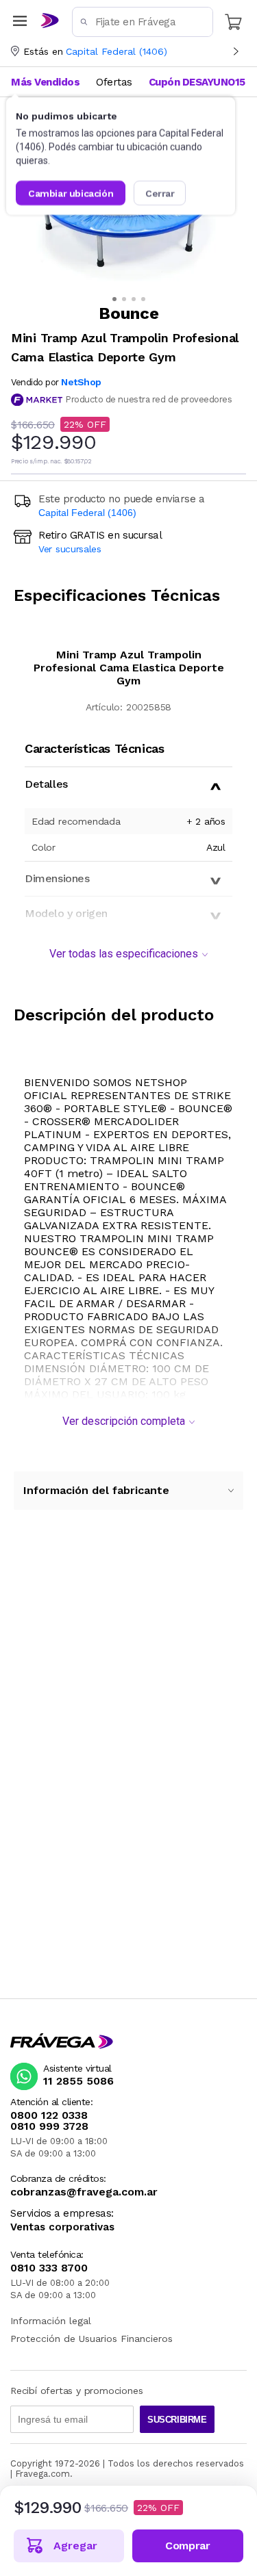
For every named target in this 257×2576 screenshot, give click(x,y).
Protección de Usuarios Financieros (91, 2339)
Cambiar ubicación (71, 193)
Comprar (187, 2546)
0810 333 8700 (49, 2268)
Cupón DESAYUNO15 (197, 82)
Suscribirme (177, 2420)
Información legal (51, 2321)
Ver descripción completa (124, 1421)
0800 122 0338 (49, 2115)
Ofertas (114, 82)
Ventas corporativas (62, 2227)
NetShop (81, 382)
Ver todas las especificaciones (124, 954)
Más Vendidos (45, 82)
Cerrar (160, 193)
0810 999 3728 (49, 2126)
